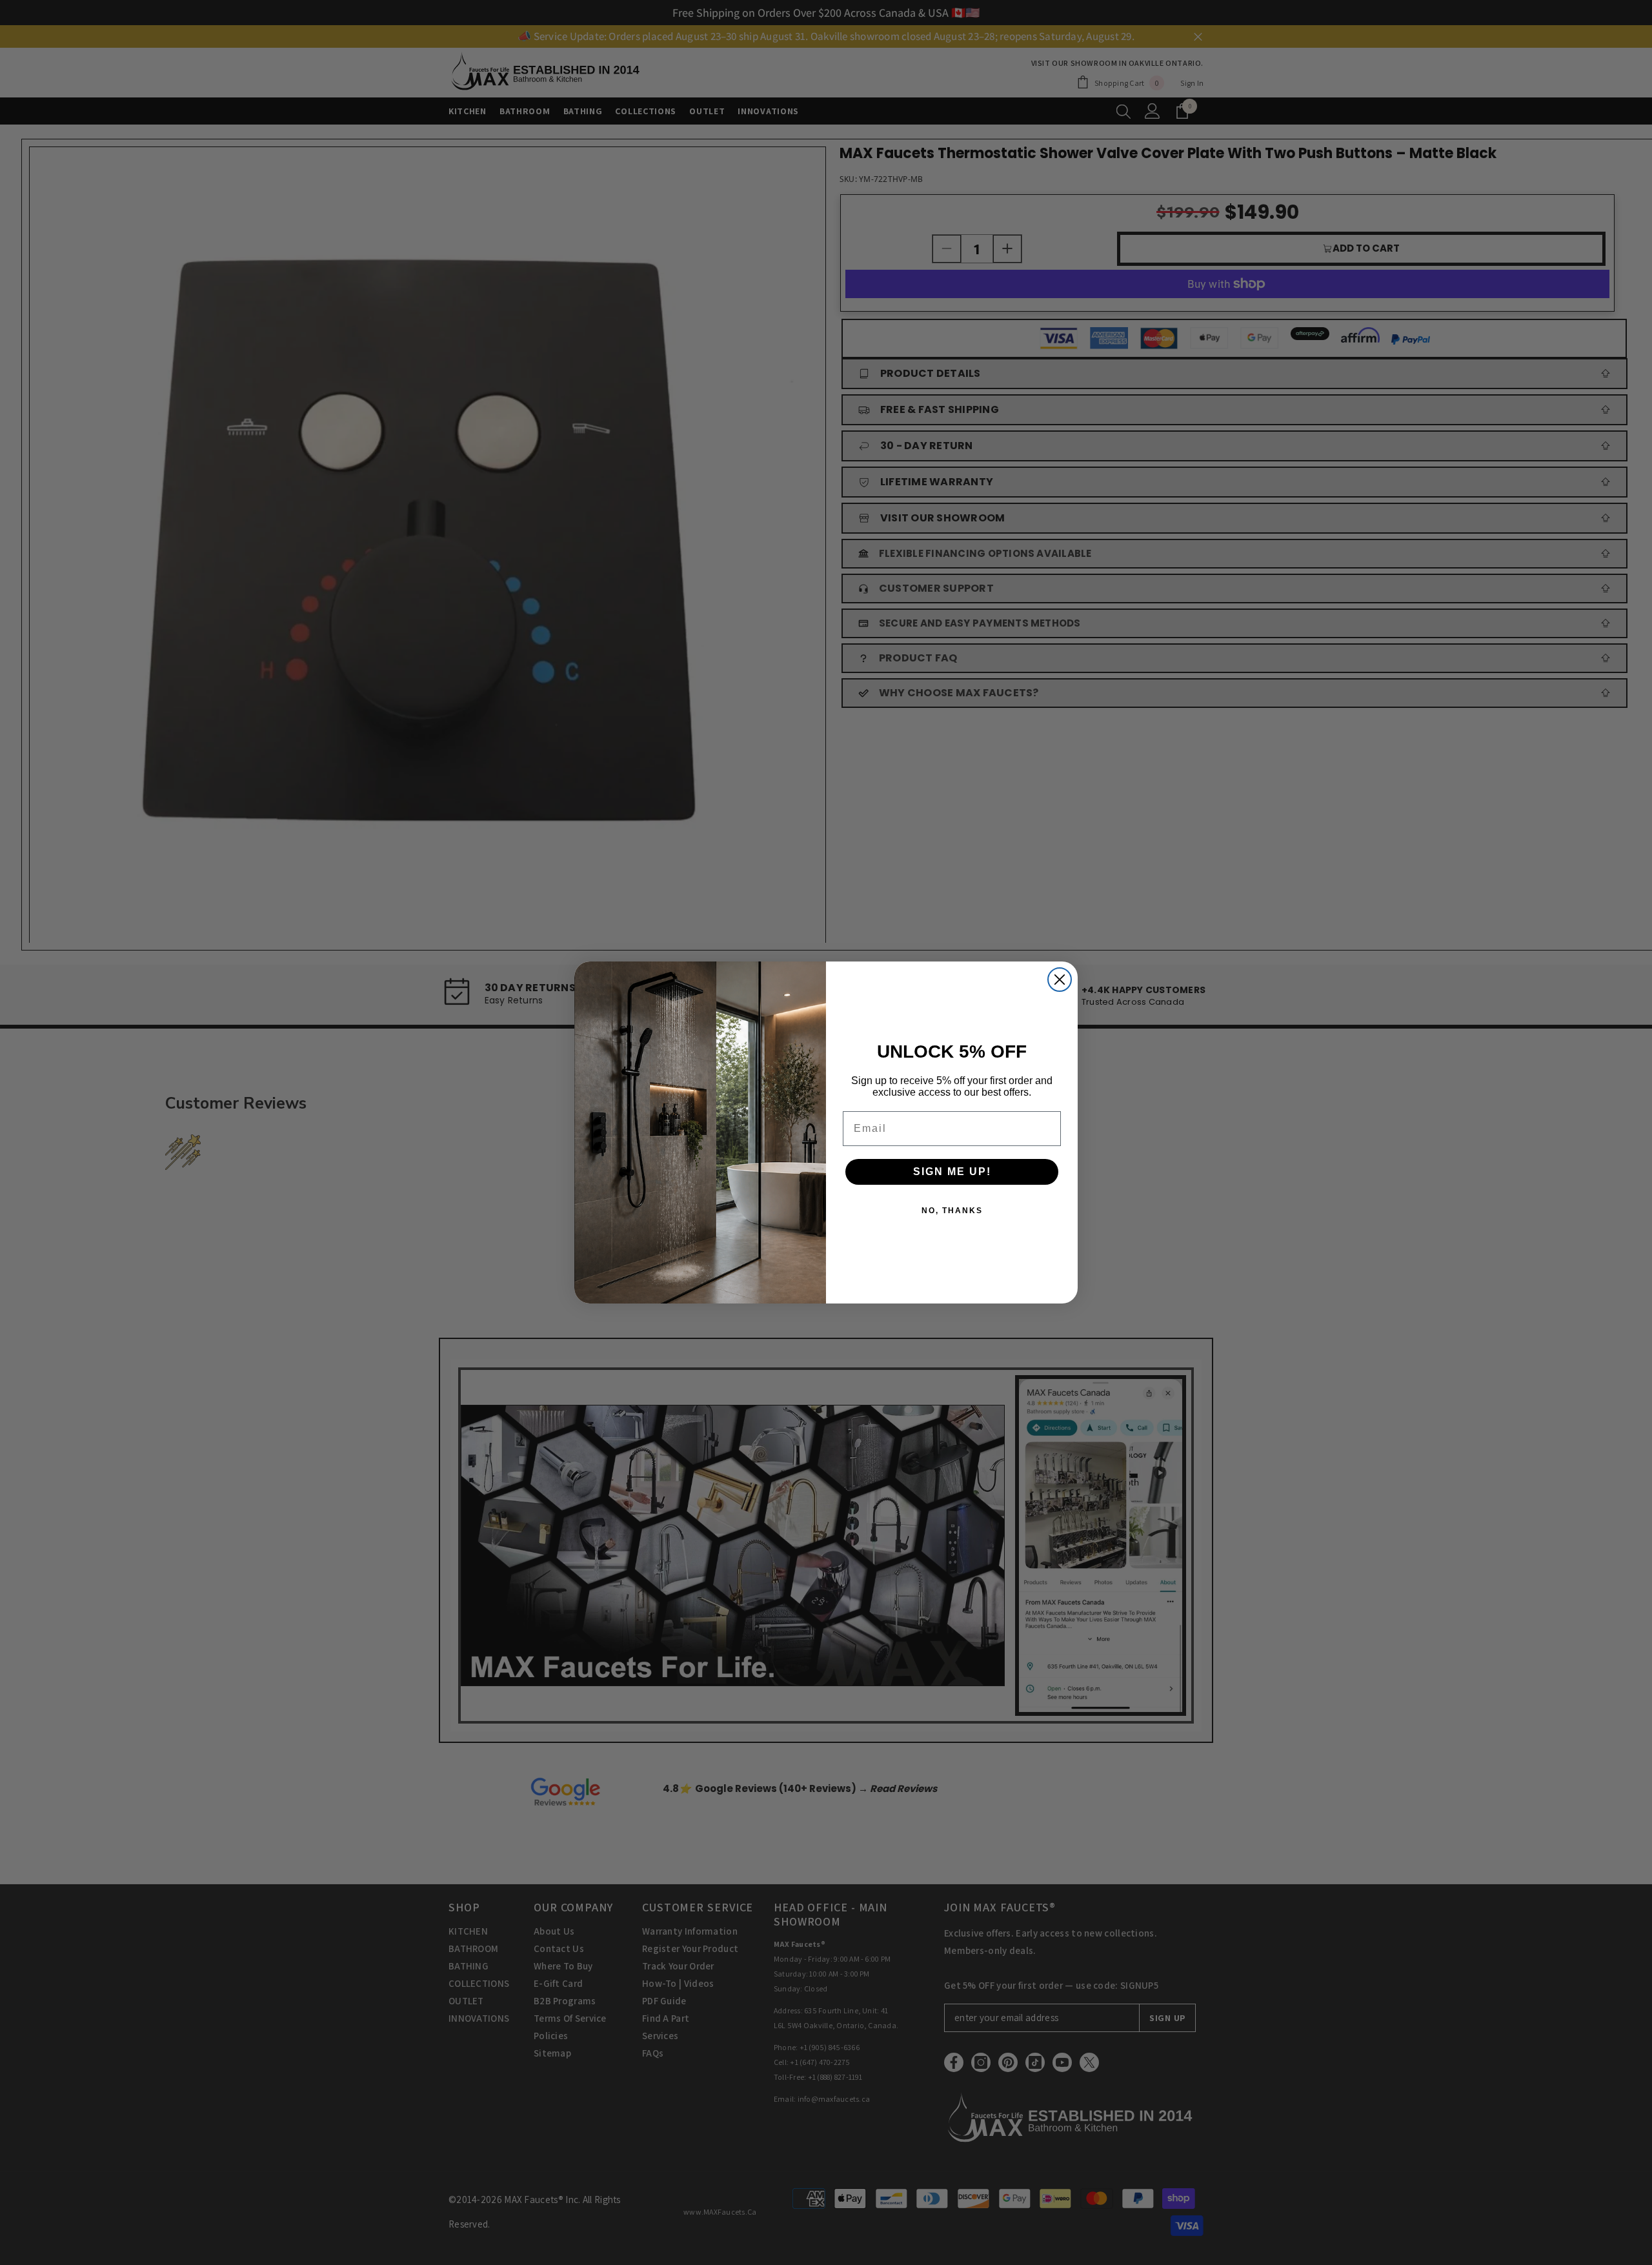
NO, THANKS (952, 1211)
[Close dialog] (1060, 980)
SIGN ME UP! (952, 1172)
